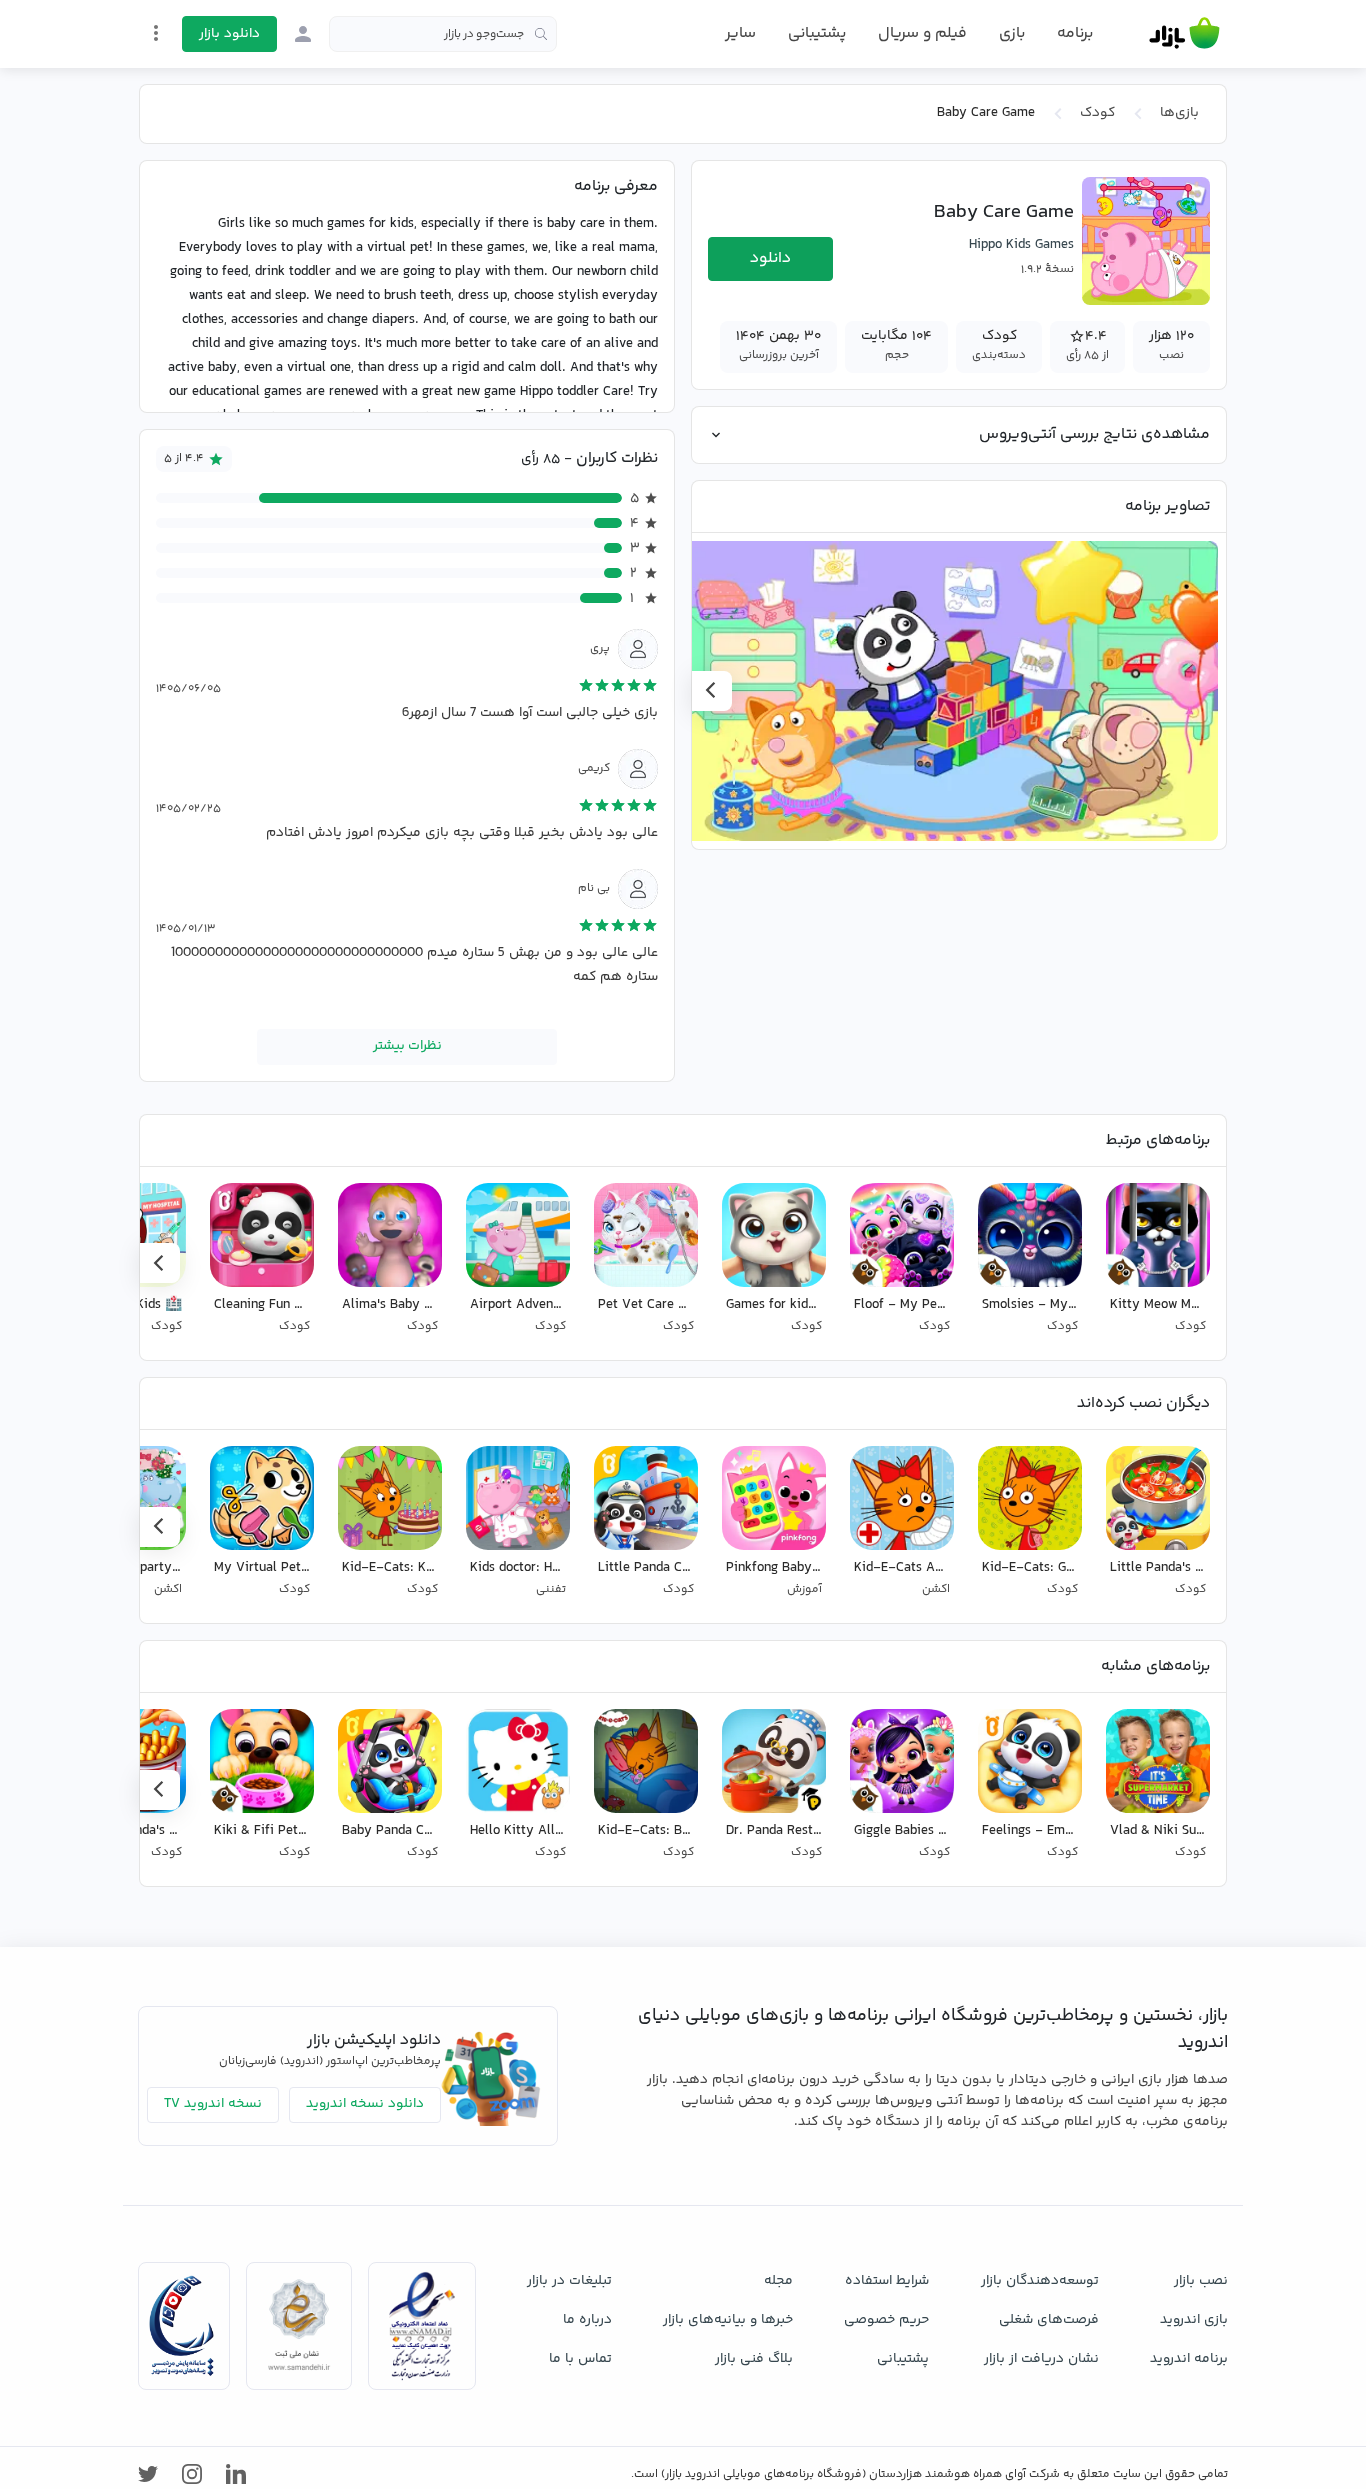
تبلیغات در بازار (569, 2281)
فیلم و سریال (922, 33)
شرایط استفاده (887, 2281)
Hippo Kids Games (1021, 245)
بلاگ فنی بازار (754, 2359)
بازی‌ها (1179, 113)
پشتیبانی (817, 33)
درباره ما (587, 2320)
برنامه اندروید (1189, 2359)
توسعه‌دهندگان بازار (1040, 2281)
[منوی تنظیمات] (156, 33)
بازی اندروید (1194, 2320)
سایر (740, 34)
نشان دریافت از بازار (1041, 2359)
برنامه (1075, 34)
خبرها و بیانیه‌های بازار (728, 2320)
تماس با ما (580, 2359)
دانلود (770, 258)
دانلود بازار (229, 34)
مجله (778, 2281)
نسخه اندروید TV (213, 2104)
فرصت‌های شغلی (1049, 2320)
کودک (1097, 113)
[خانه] (1184, 34)
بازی (1012, 34)
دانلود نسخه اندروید (365, 2104)
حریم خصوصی (886, 2320)
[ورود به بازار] (303, 34)
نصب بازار (1201, 2281)
